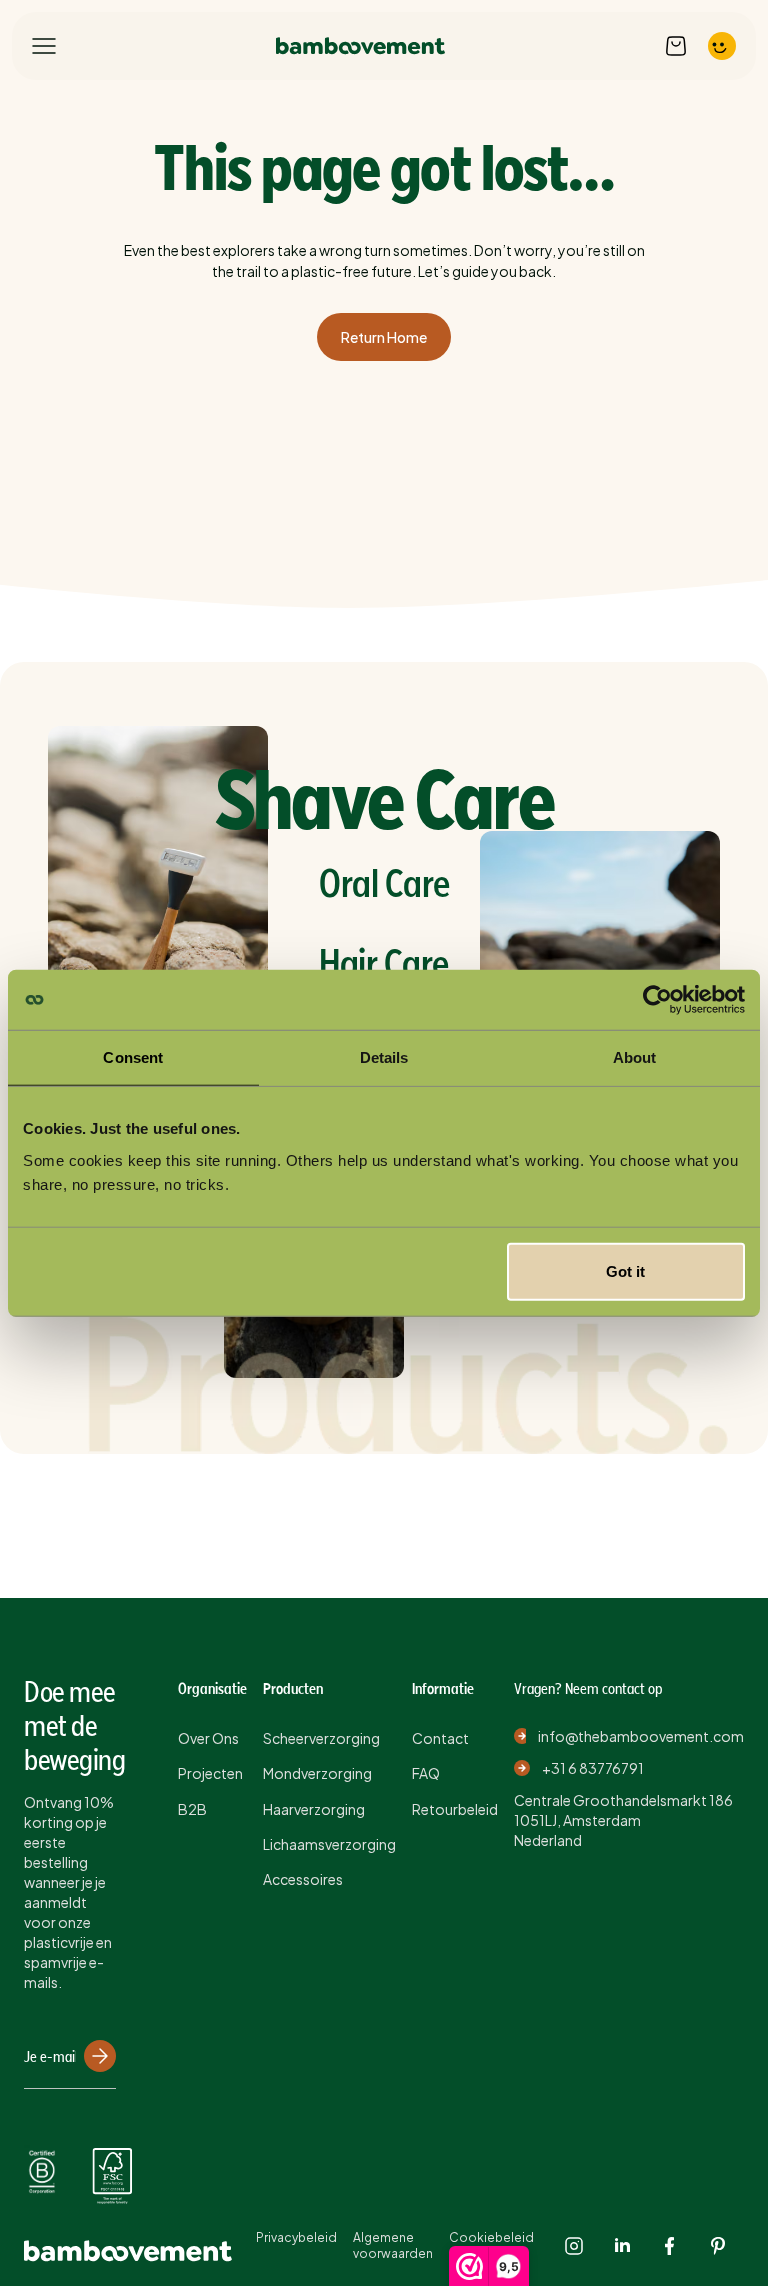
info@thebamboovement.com (641, 1736)
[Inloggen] (722, 46)
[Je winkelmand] (676, 46)
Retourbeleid (455, 1809)
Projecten (210, 1773)
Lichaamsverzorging (329, 1844)
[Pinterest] (718, 2246)
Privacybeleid (296, 2237)
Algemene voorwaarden (393, 2245)
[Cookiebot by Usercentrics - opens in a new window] (657, 1000)
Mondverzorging (317, 1773)
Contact (440, 1738)
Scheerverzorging (321, 1738)
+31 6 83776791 (593, 1768)
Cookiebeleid (491, 2237)
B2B (192, 1809)
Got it (625, 1270)
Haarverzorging (314, 1809)
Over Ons (208, 1738)
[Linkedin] (622, 2246)
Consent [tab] (133, 1057)
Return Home (384, 337)
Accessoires (303, 1879)
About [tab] (635, 1057)
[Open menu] (44, 46)
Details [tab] (384, 1057)
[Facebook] (670, 2246)
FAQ (426, 1773)
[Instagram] (574, 2246)
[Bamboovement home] (360, 46)
